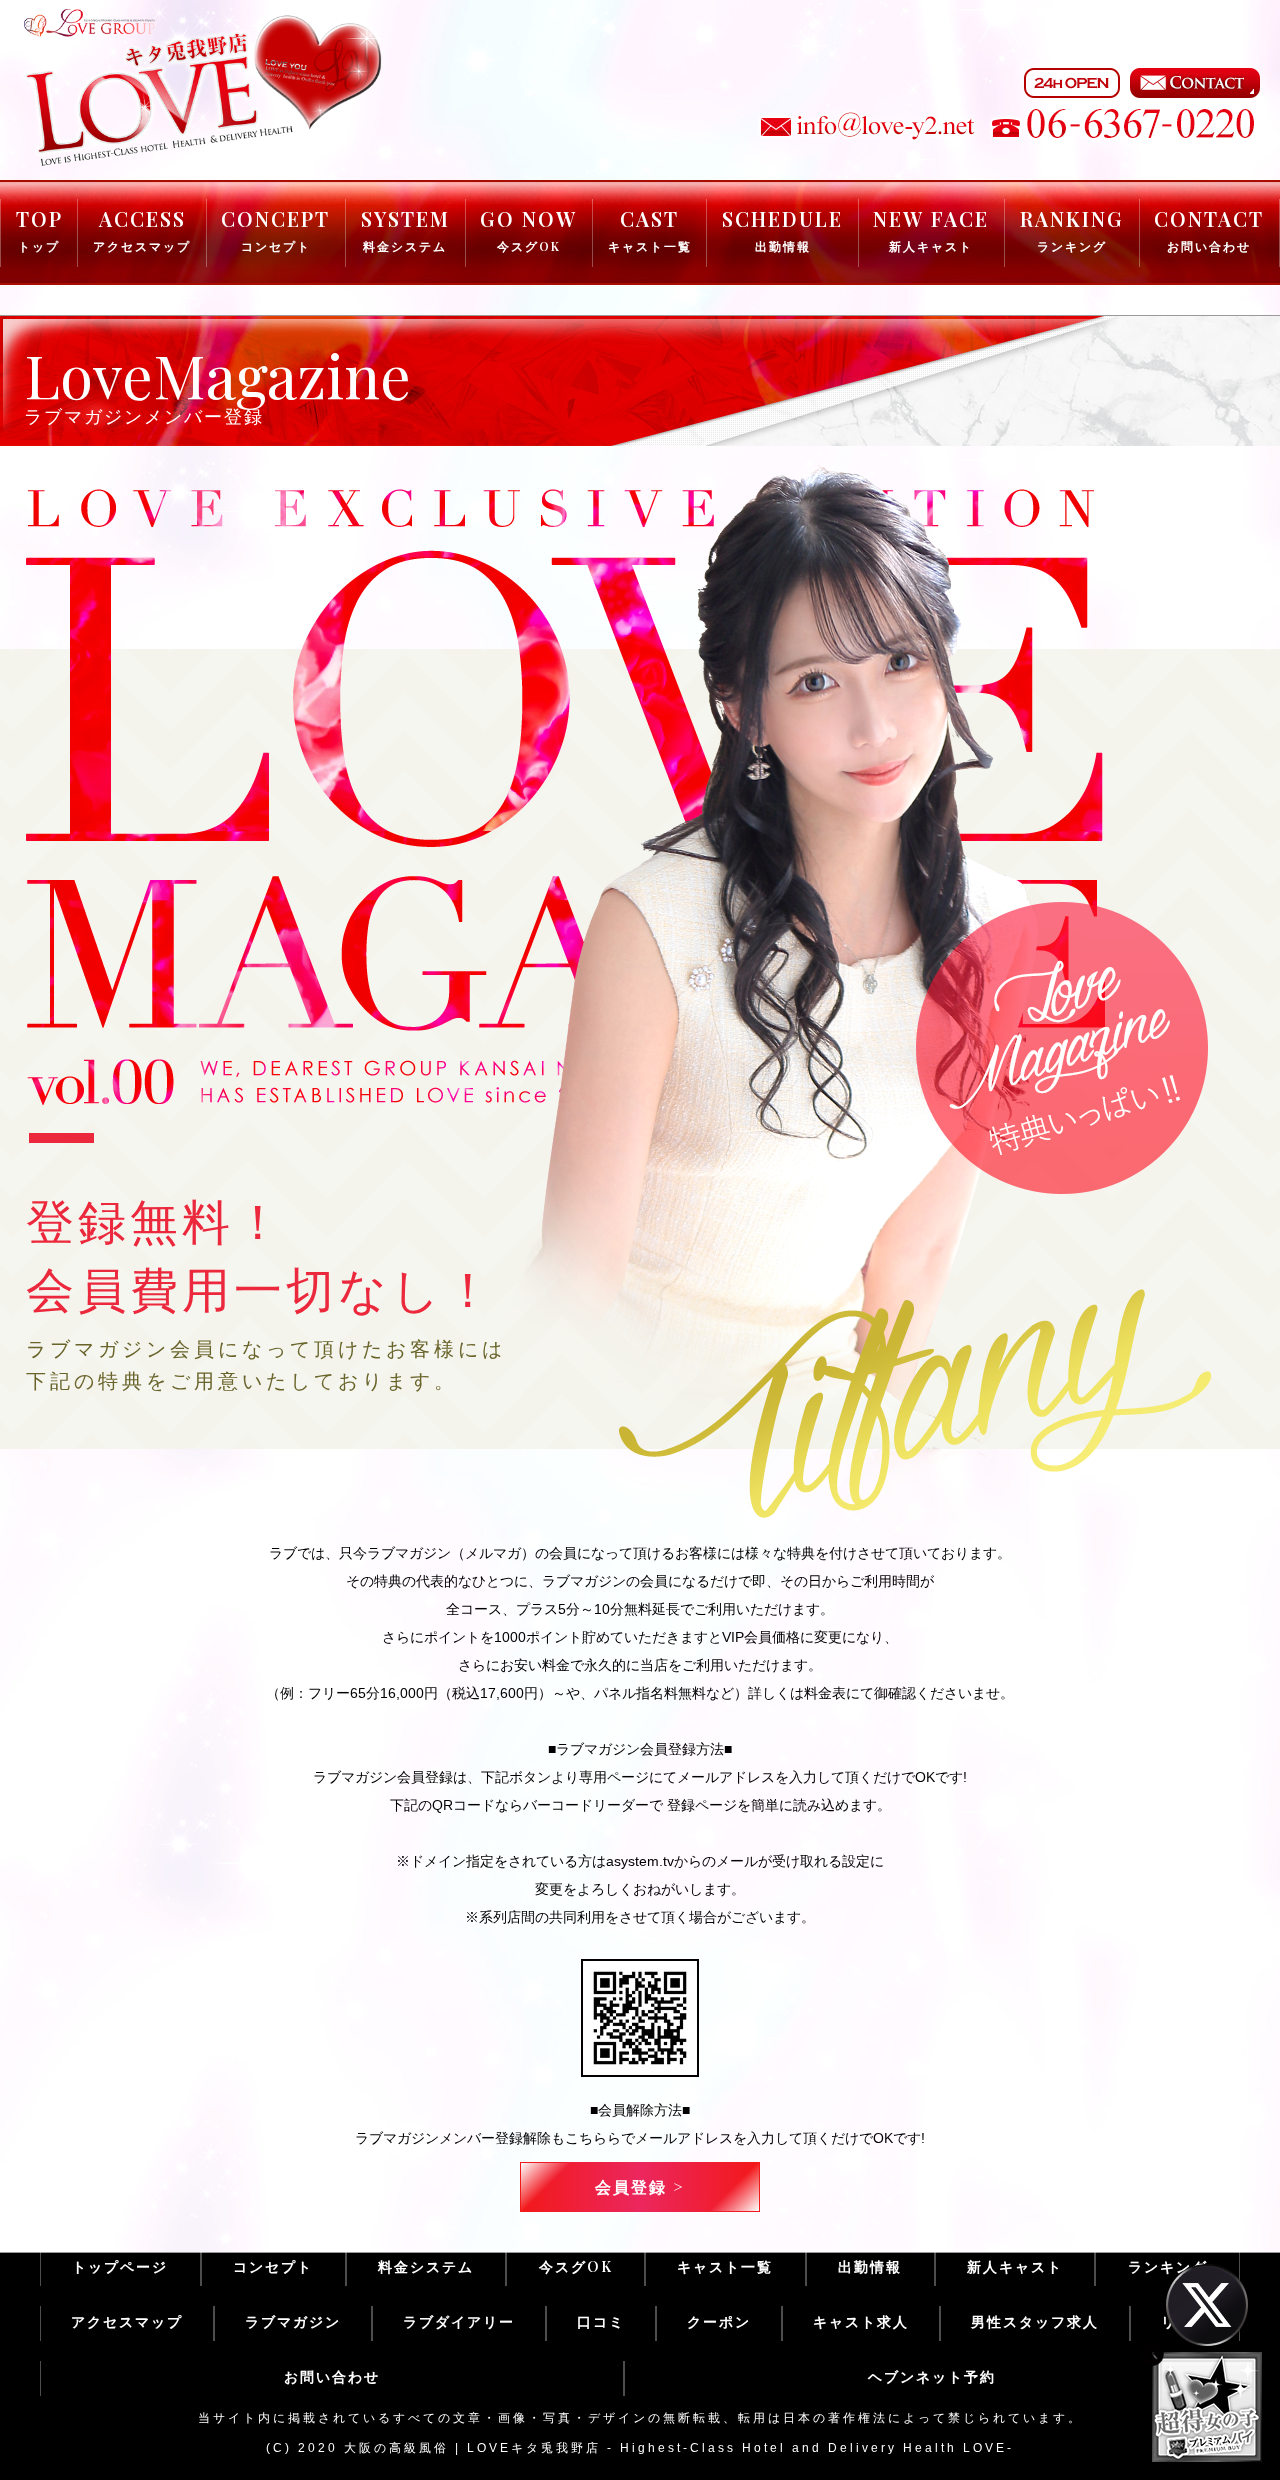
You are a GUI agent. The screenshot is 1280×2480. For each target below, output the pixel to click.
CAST (650, 229)
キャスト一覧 (725, 2266)
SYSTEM (405, 229)
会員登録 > (640, 2186)
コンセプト (273, 2266)
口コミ (601, 2321)
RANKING (1072, 229)
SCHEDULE (782, 229)
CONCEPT (275, 229)
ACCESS (142, 229)
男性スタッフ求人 (1035, 2321)
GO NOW (528, 229)
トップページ (120, 2266)
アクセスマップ (127, 2321)
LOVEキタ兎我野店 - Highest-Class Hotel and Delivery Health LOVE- (740, 2448)
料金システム (426, 2266)
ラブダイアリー (459, 2321)
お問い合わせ (332, 2376)
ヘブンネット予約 (932, 2376)
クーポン (719, 2321)
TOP (39, 229)
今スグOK (576, 2266)
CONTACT (1209, 229)
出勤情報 (870, 2266)
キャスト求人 (861, 2321)
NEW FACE (931, 229)
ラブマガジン (293, 2321)
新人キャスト (1015, 2266)
